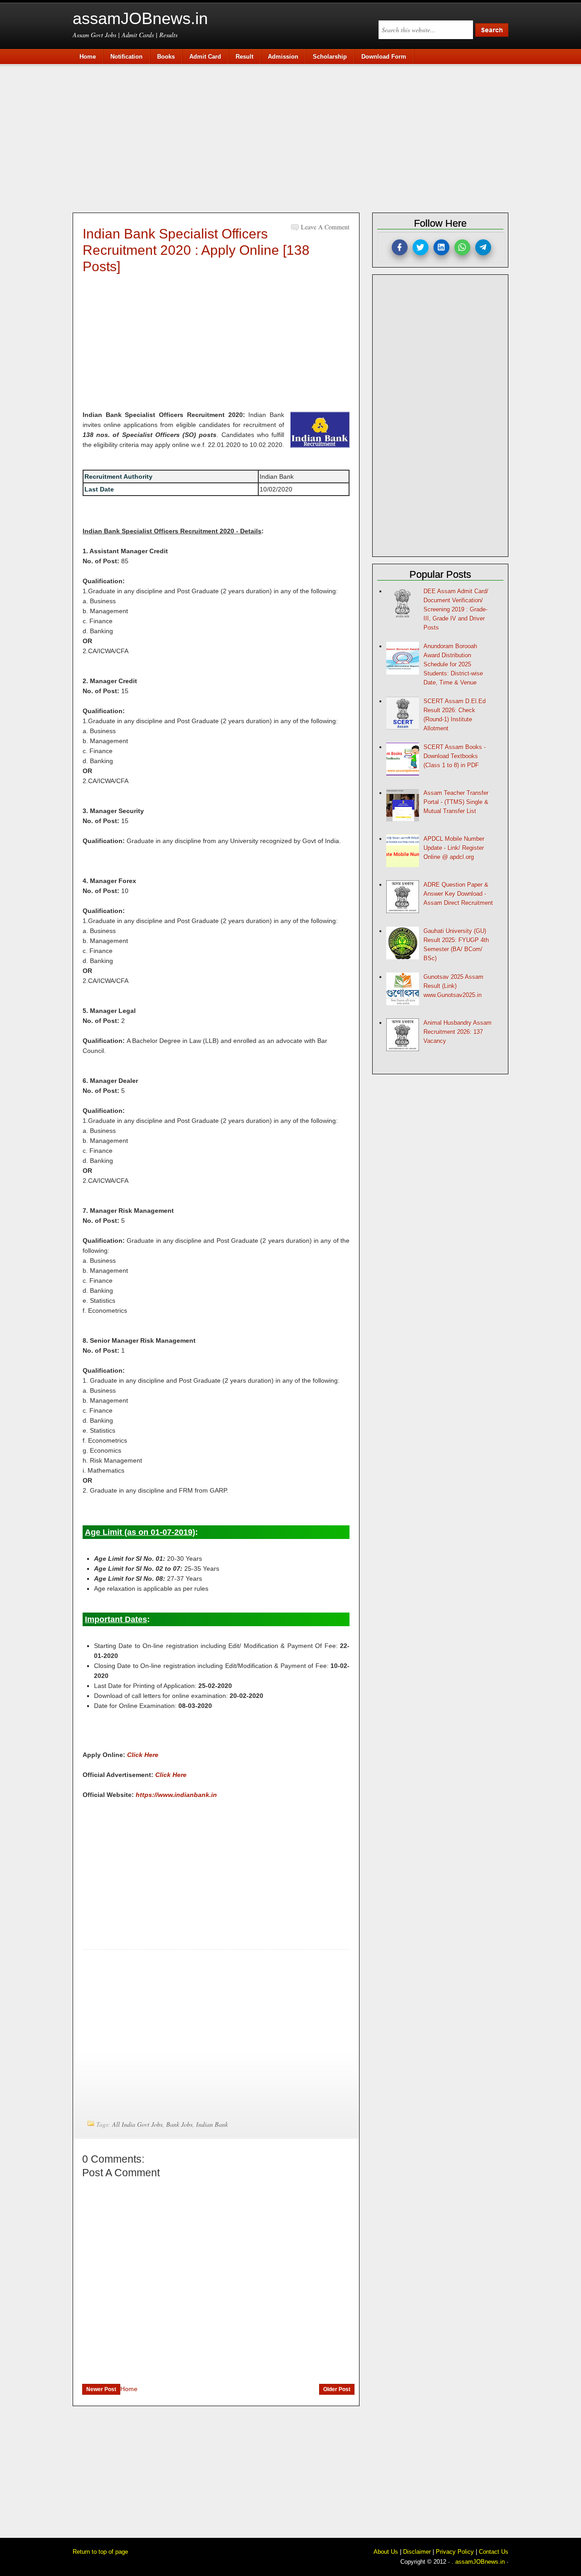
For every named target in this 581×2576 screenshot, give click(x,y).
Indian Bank (212, 2124)
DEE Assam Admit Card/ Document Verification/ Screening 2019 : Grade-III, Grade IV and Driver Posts (456, 609)
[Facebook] (400, 247)
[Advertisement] (295, 137)
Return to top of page (100, 2552)
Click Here (143, 1755)
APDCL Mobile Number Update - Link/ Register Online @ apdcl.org (454, 848)
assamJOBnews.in (140, 18)
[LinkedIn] (441, 247)
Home (129, 2389)
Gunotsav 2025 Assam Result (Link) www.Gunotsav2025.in (453, 986)
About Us (386, 2552)
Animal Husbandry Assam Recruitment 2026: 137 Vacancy (458, 1032)
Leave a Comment (325, 227)
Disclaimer (417, 2552)
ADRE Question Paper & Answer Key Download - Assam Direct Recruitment (458, 894)
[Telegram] (483, 247)
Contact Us (494, 2552)
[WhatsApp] (462, 247)
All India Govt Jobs (137, 2124)
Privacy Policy (455, 2552)
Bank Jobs (179, 2124)
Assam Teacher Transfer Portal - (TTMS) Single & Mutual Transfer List (456, 802)
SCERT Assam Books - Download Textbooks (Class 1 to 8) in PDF (455, 756)
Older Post (337, 2389)
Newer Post (101, 2389)
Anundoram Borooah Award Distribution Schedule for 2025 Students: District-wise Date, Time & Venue (453, 664)
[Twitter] (421, 247)
